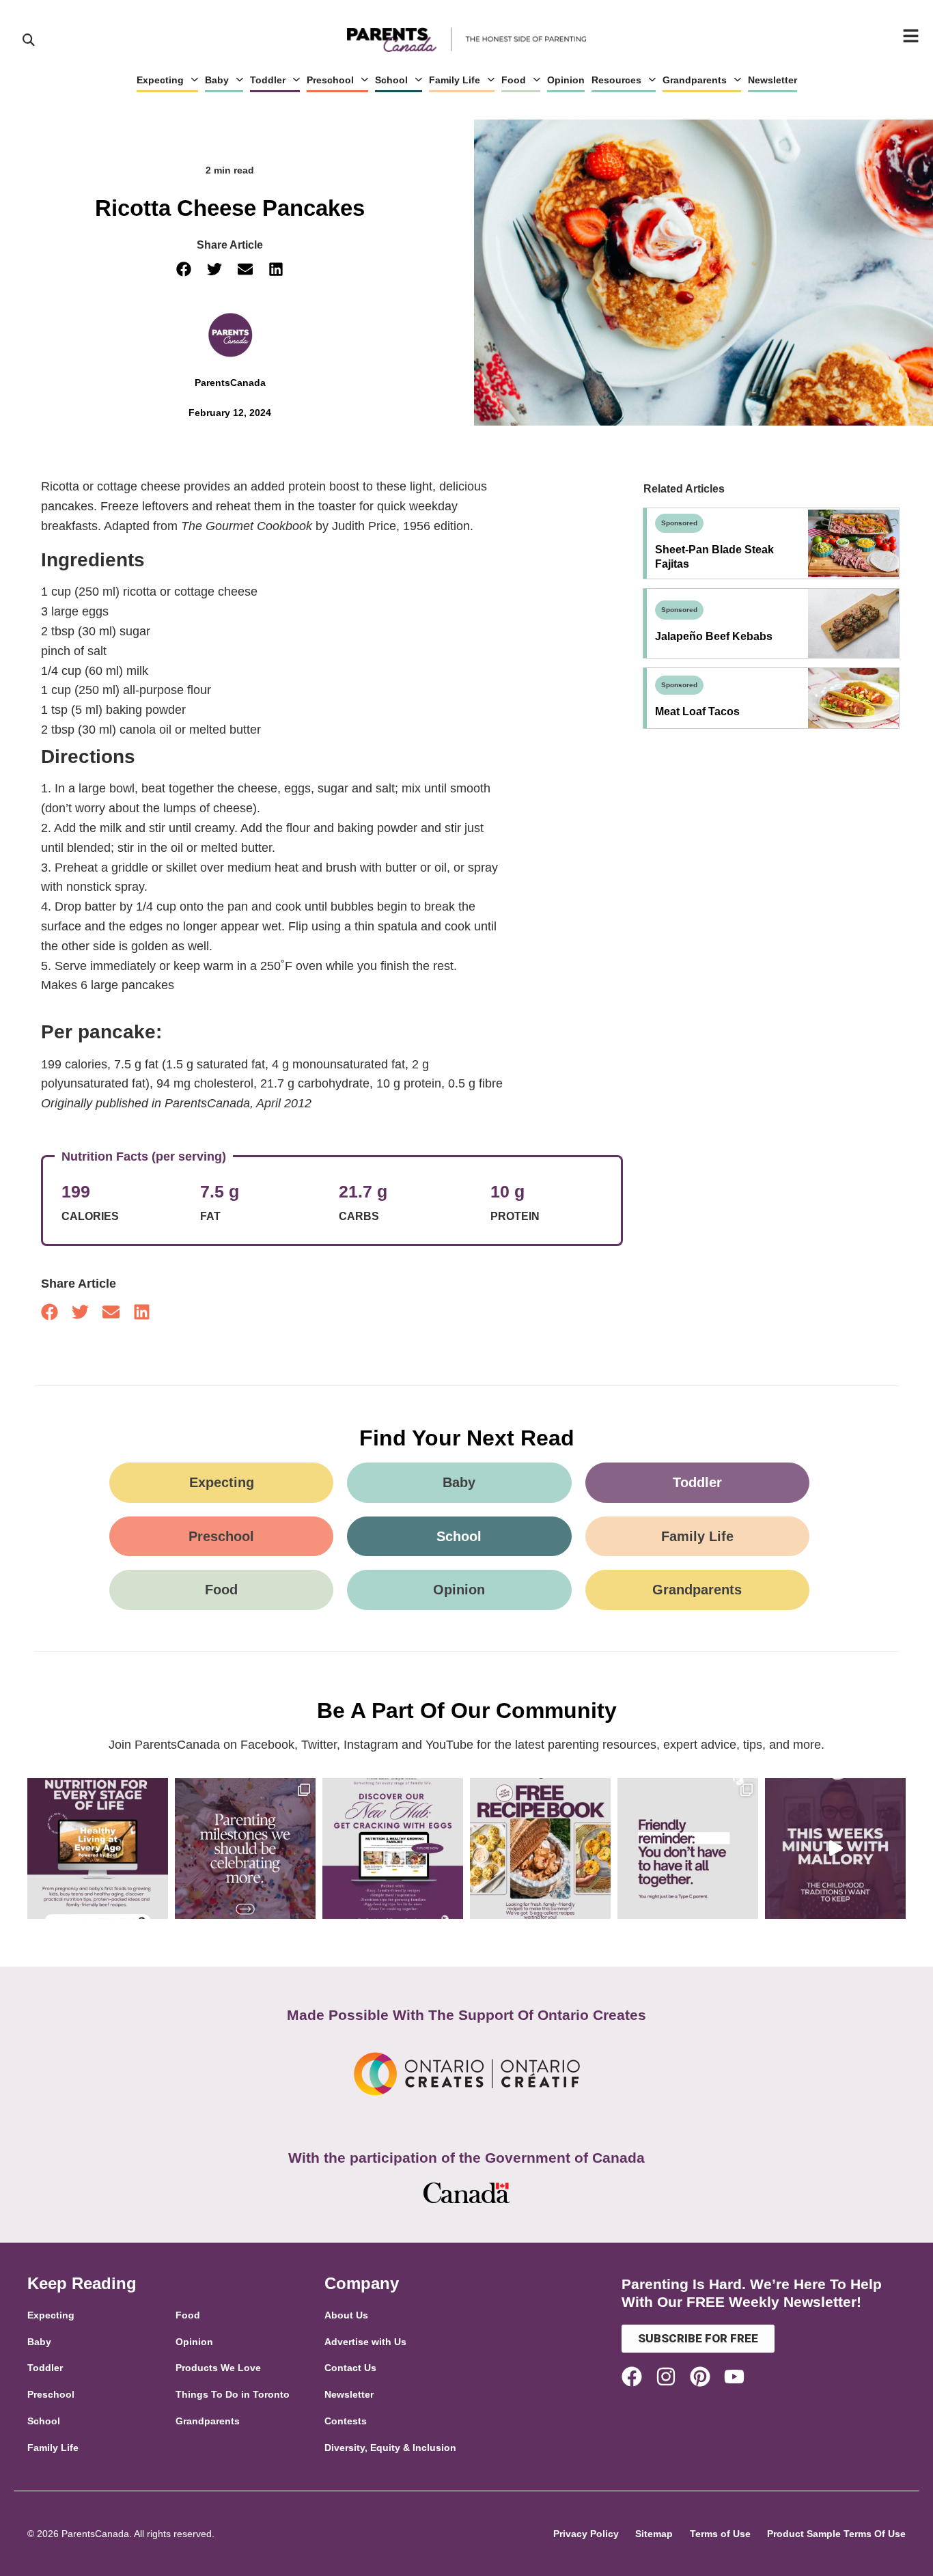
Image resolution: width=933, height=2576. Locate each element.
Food (514, 80)
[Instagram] (666, 2377)
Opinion (566, 80)
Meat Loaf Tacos (697, 711)
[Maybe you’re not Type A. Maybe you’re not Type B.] (688, 1848)
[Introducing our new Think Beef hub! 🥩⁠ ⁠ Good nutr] (98, 1848)
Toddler (268, 80)
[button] (184, 269)
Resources (616, 80)
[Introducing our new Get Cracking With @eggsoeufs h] (393, 1848)
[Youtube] (734, 2377)
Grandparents (695, 80)
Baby (217, 80)
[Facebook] (632, 2377)
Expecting (160, 80)
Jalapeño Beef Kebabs (714, 636)
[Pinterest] (700, 2377)
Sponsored (679, 523)
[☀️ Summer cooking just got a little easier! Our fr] (540, 1848)
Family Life (455, 80)
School (391, 80)
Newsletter (772, 80)
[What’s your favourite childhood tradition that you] (835, 1848)
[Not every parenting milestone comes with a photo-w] (245, 1848)
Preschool (330, 80)
